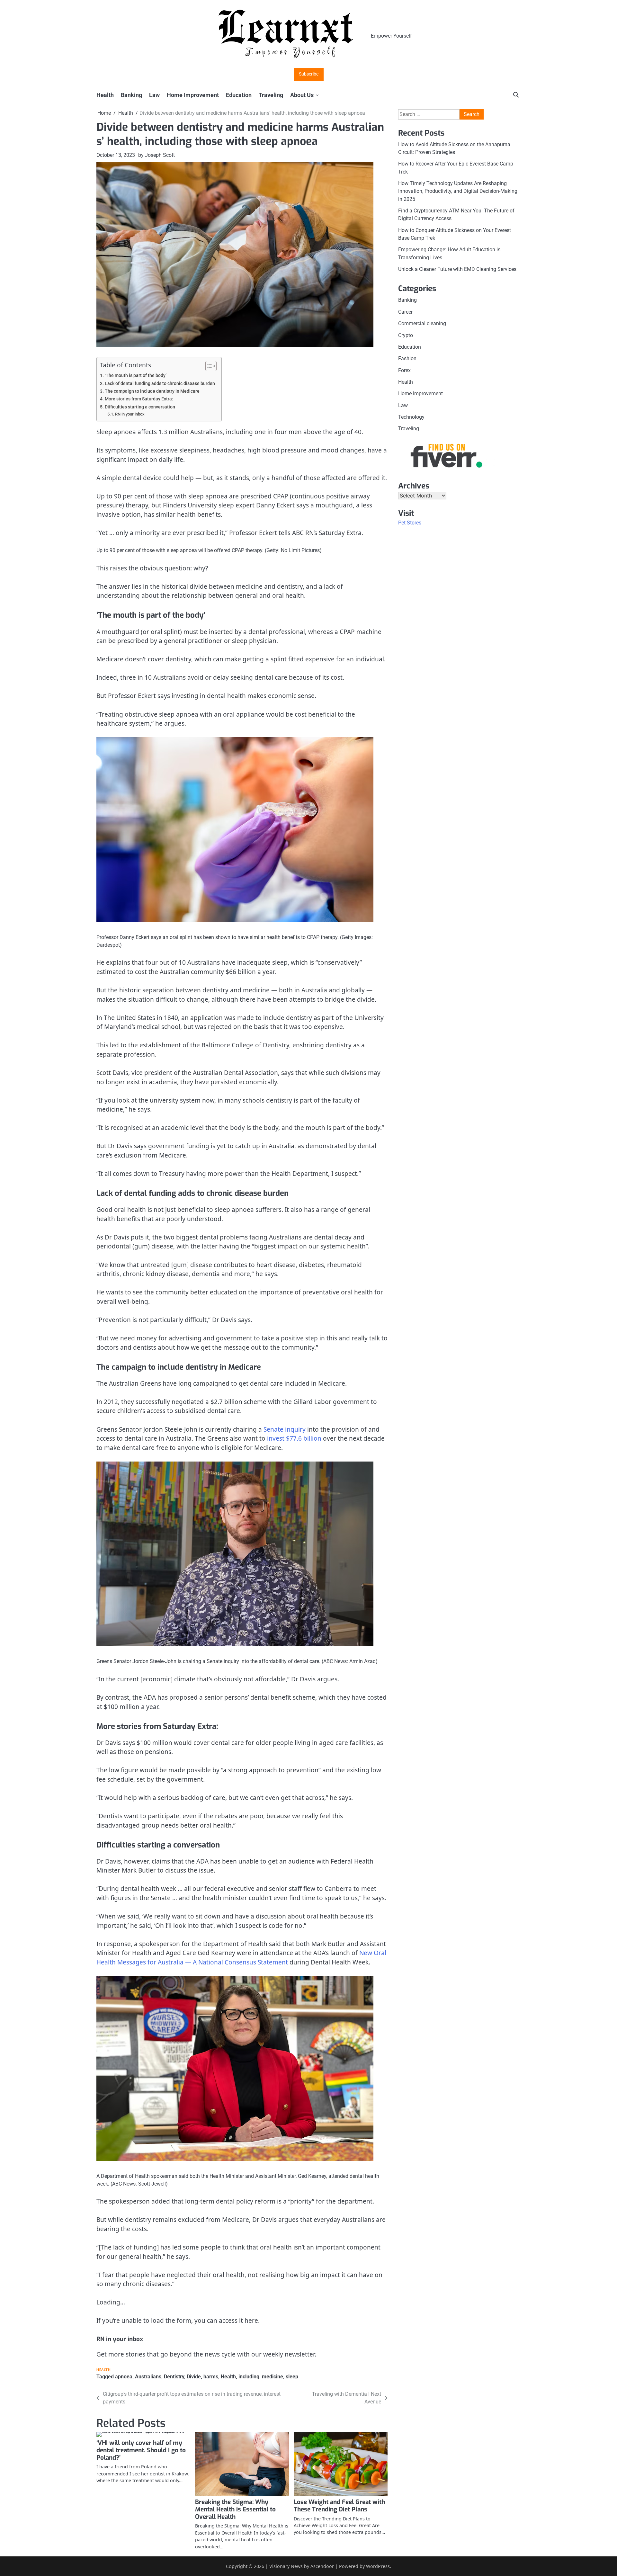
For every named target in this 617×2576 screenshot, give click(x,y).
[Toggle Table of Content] (208, 366)
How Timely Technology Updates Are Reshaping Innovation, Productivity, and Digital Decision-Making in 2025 (458, 191)
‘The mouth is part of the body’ (136, 376)
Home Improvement (193, 95)
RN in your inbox (130, 414)
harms (211, 2377)
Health (105, 95)
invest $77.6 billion (294, 1438)
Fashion (407, 358)
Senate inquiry (285, 1429)
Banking (131, 95)
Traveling (271, 95)
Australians (148, 2377)
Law (154, 95)
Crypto (406, 335)
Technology (411, 417)
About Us (302, 95)
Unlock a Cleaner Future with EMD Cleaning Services (457, 269)
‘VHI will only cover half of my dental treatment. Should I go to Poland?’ (141, 2450)
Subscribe (309, 74)
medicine (273, 2377)
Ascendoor (322, 2566)
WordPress (378, 2566)
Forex (404, 370)
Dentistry (174, 2377)
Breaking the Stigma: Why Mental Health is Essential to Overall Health (235, 2509)
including (249, 2377)
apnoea (124, 2377)
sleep (292, 2377)
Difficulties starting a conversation (140, 407)
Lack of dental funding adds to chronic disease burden (160, 384)
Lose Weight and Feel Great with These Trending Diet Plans (339, 2506)
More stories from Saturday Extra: (139, 399)
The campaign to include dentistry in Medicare (152, 391)
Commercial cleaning (422, 323)
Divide (194, 2377)
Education (239, 95)
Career (405, 312)
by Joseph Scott (156, 155)
